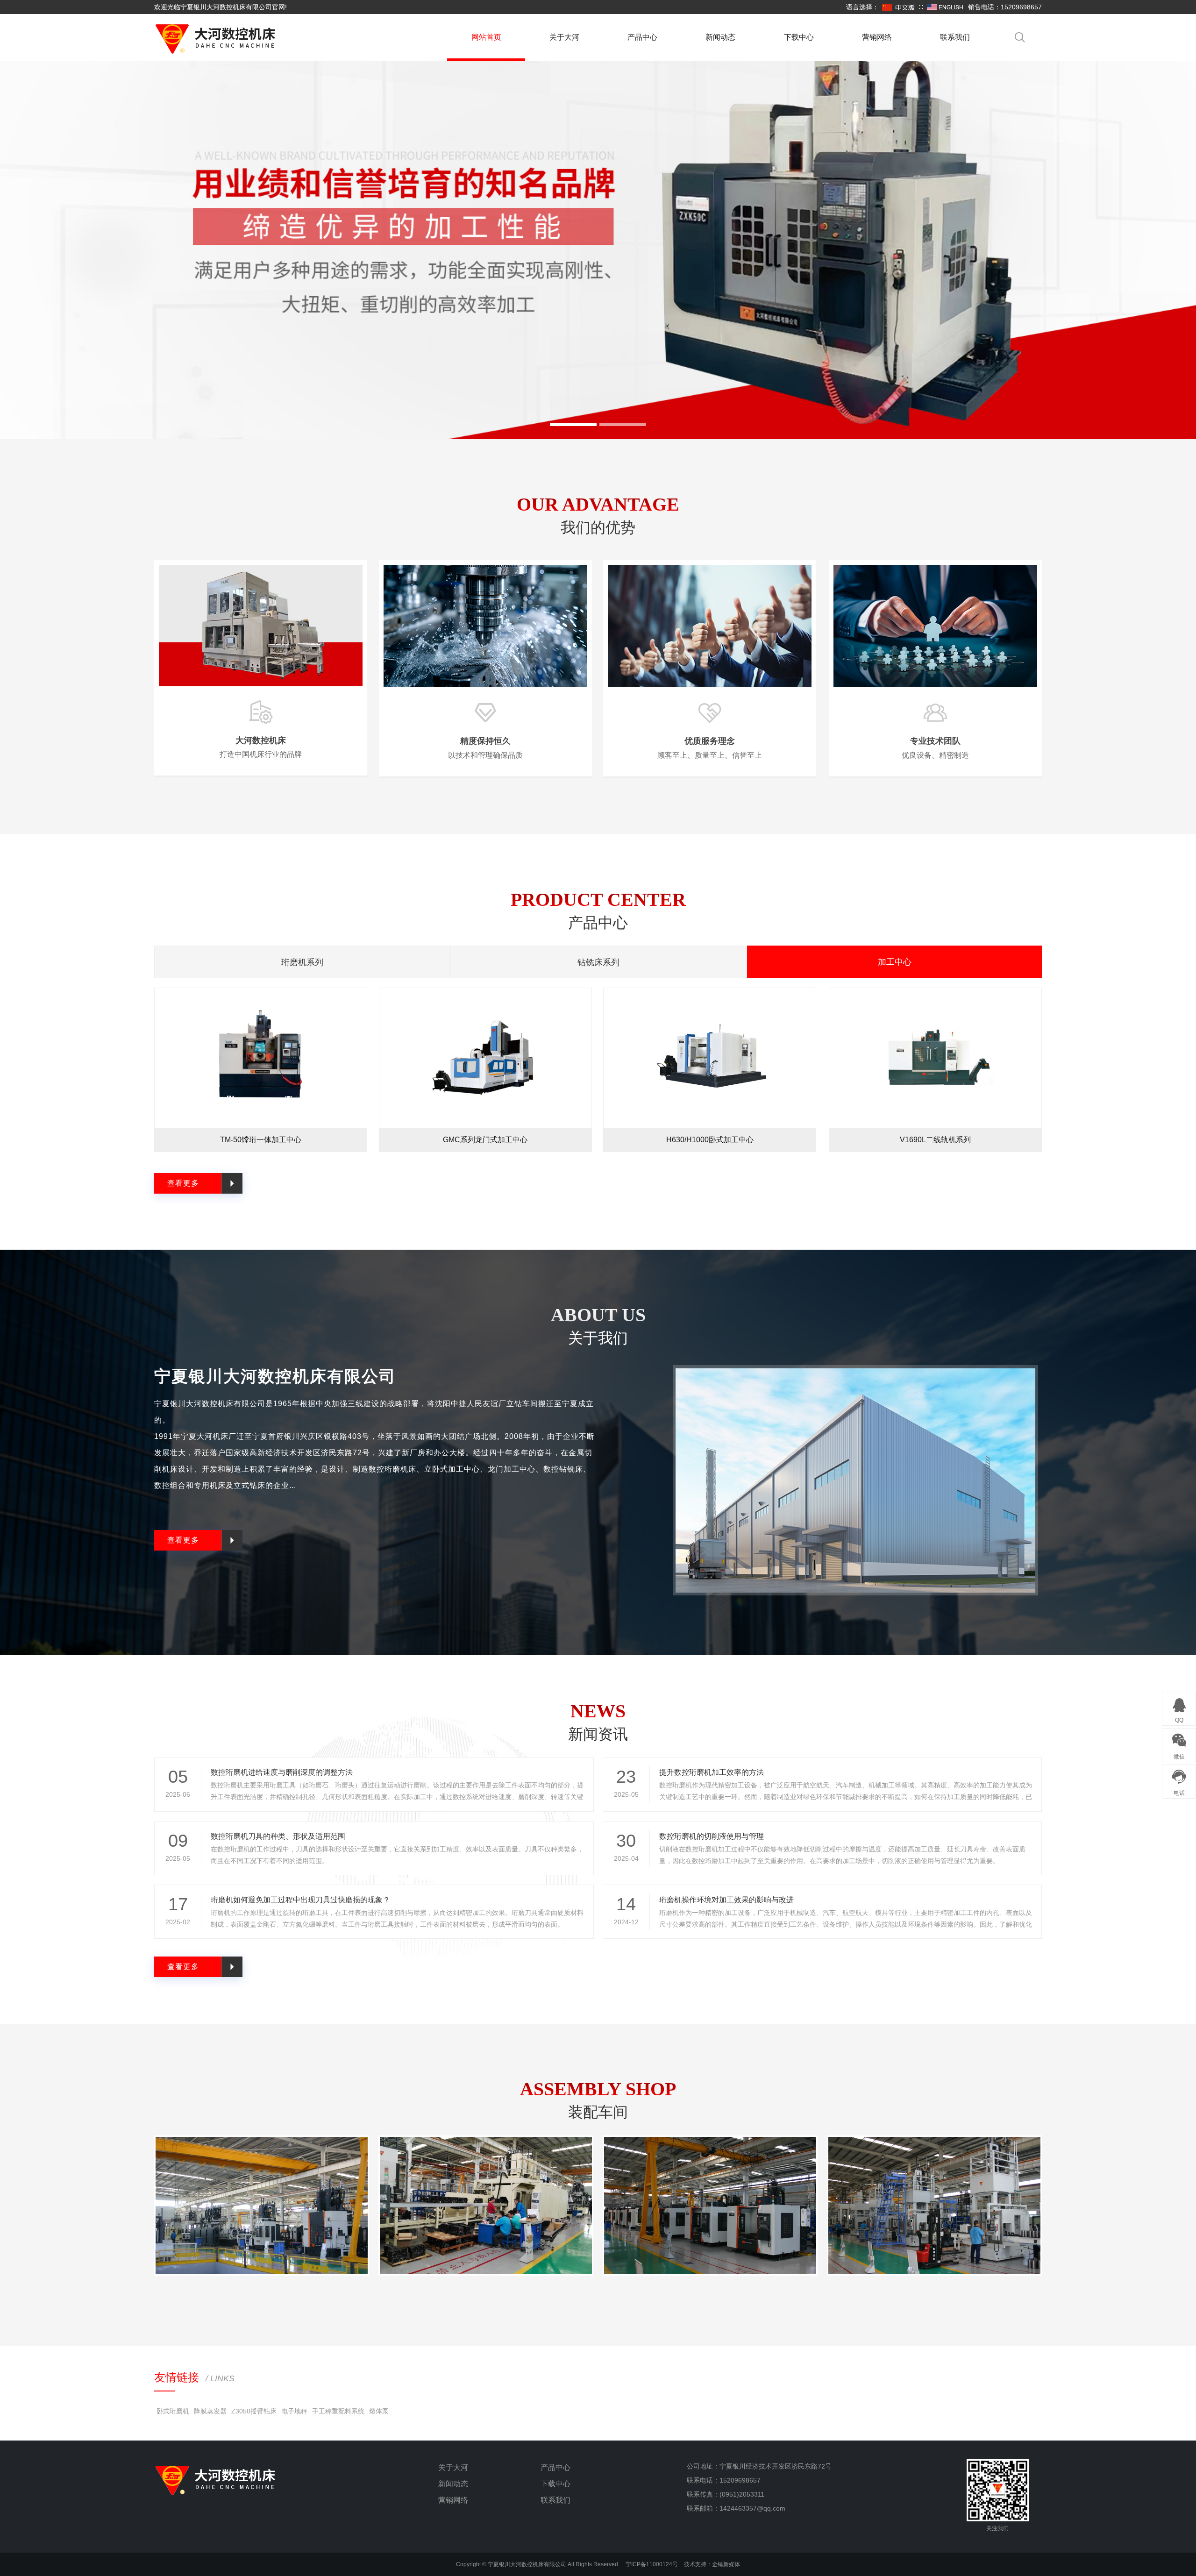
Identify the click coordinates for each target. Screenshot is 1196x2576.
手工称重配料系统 (338, 2411)
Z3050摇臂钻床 (254, 2411)
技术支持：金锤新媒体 (712, 2564)
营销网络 (877, 37)
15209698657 (740, 2480)
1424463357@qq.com (752, 2508)
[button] (573, 425)
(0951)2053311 (742, 2494)
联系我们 (955, 37)
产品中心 (642, 37)
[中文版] (899, 7)
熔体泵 (379, 2411)
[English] (945, 7)
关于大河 (564, 37)
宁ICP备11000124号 (652, 2564)
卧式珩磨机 (173, 2411)
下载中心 (799, 37)
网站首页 (486, 37)
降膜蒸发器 (210, 2411)
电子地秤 (294, 2411)
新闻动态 (720, 37)
